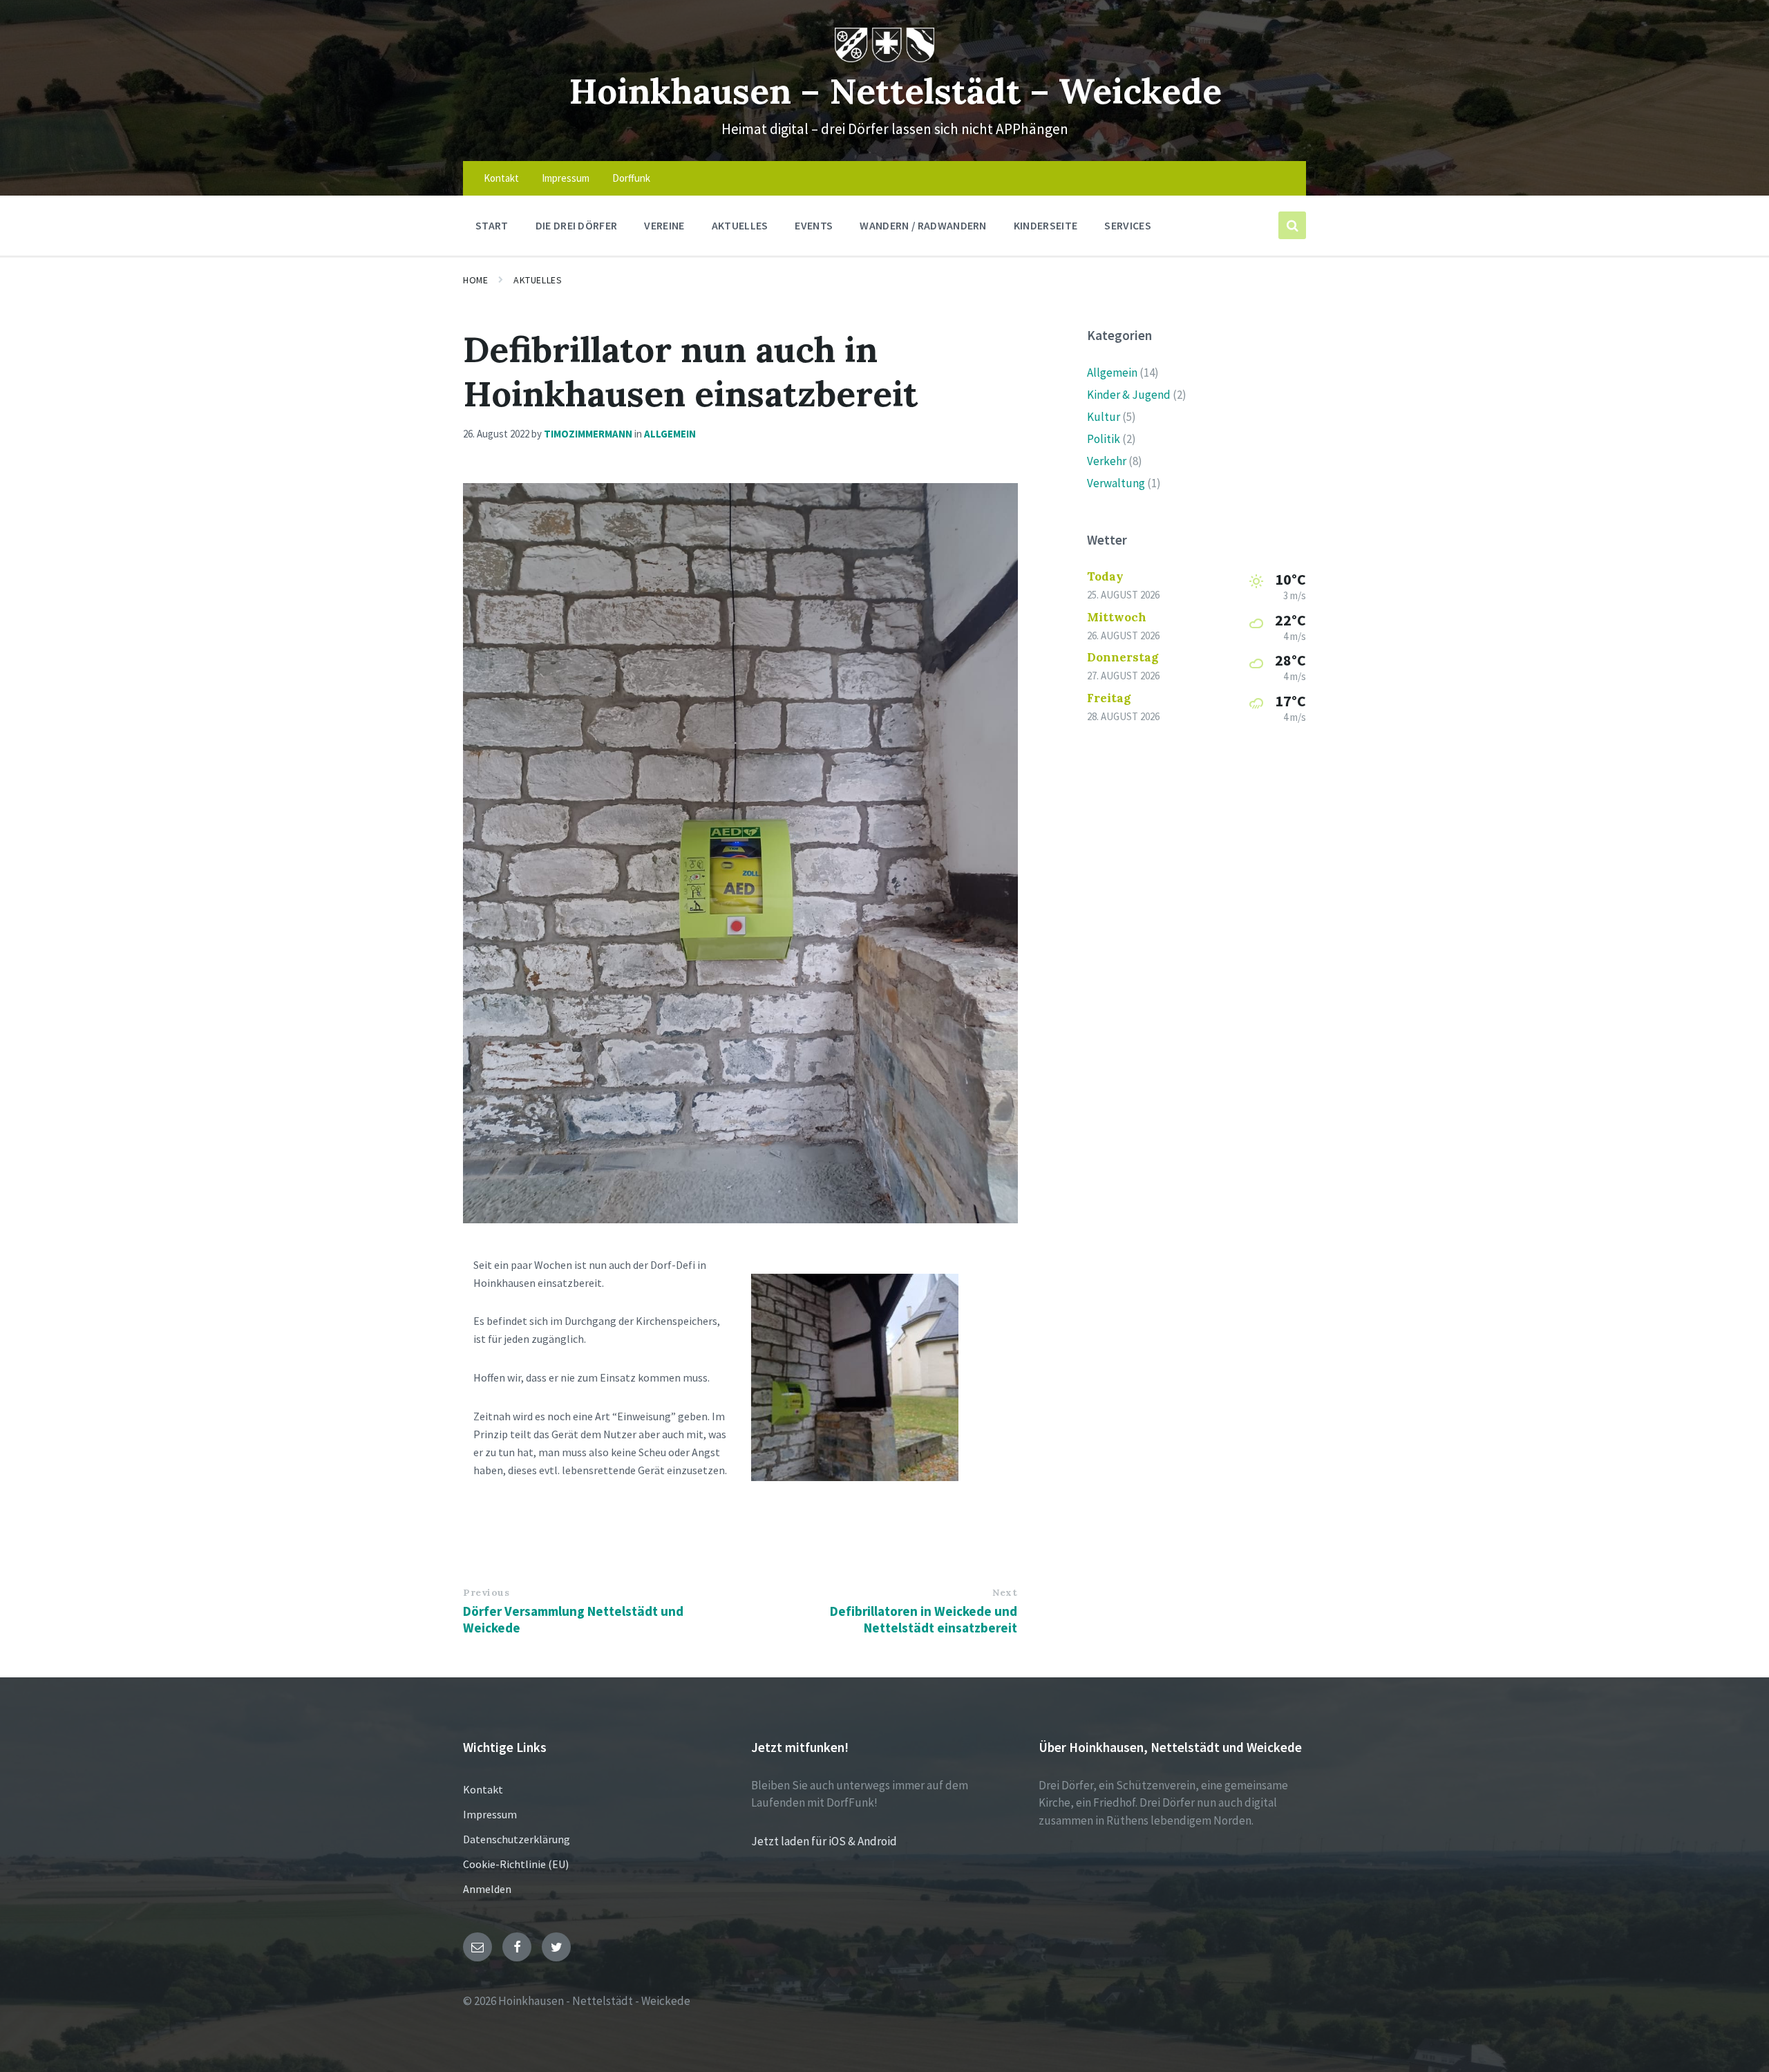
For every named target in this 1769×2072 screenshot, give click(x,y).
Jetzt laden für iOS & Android (824, 1841)
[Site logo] (885, 58)
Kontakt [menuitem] (501, 178)
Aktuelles (538, 280)
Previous (486, 1592)
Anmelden (487, 1889)
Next (1005, 1592)
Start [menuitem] (492, 225)
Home (475, 280)
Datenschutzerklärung (517, 1839)
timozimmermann (588, 434)
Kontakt (483, 1789)
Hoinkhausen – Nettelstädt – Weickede (895, 91)
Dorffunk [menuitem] (631, 178)
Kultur (1104, 417)
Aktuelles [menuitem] (740, 225)
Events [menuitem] (814, 225)
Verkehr (1107, 461)
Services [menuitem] (1128, 225)
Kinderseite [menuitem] (1046, 225)
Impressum (490, 1814)
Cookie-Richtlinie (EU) (516, 1864)
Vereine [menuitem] (664, 225)
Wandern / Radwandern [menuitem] (923, 225)
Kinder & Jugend (1129, 395)
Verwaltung (1116, 483)
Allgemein (670, 434)
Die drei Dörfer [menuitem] (577, 225)
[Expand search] (1292, 225)
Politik (1104, 439)
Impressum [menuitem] (566, 178)
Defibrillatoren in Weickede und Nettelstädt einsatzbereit (924, 1619)
